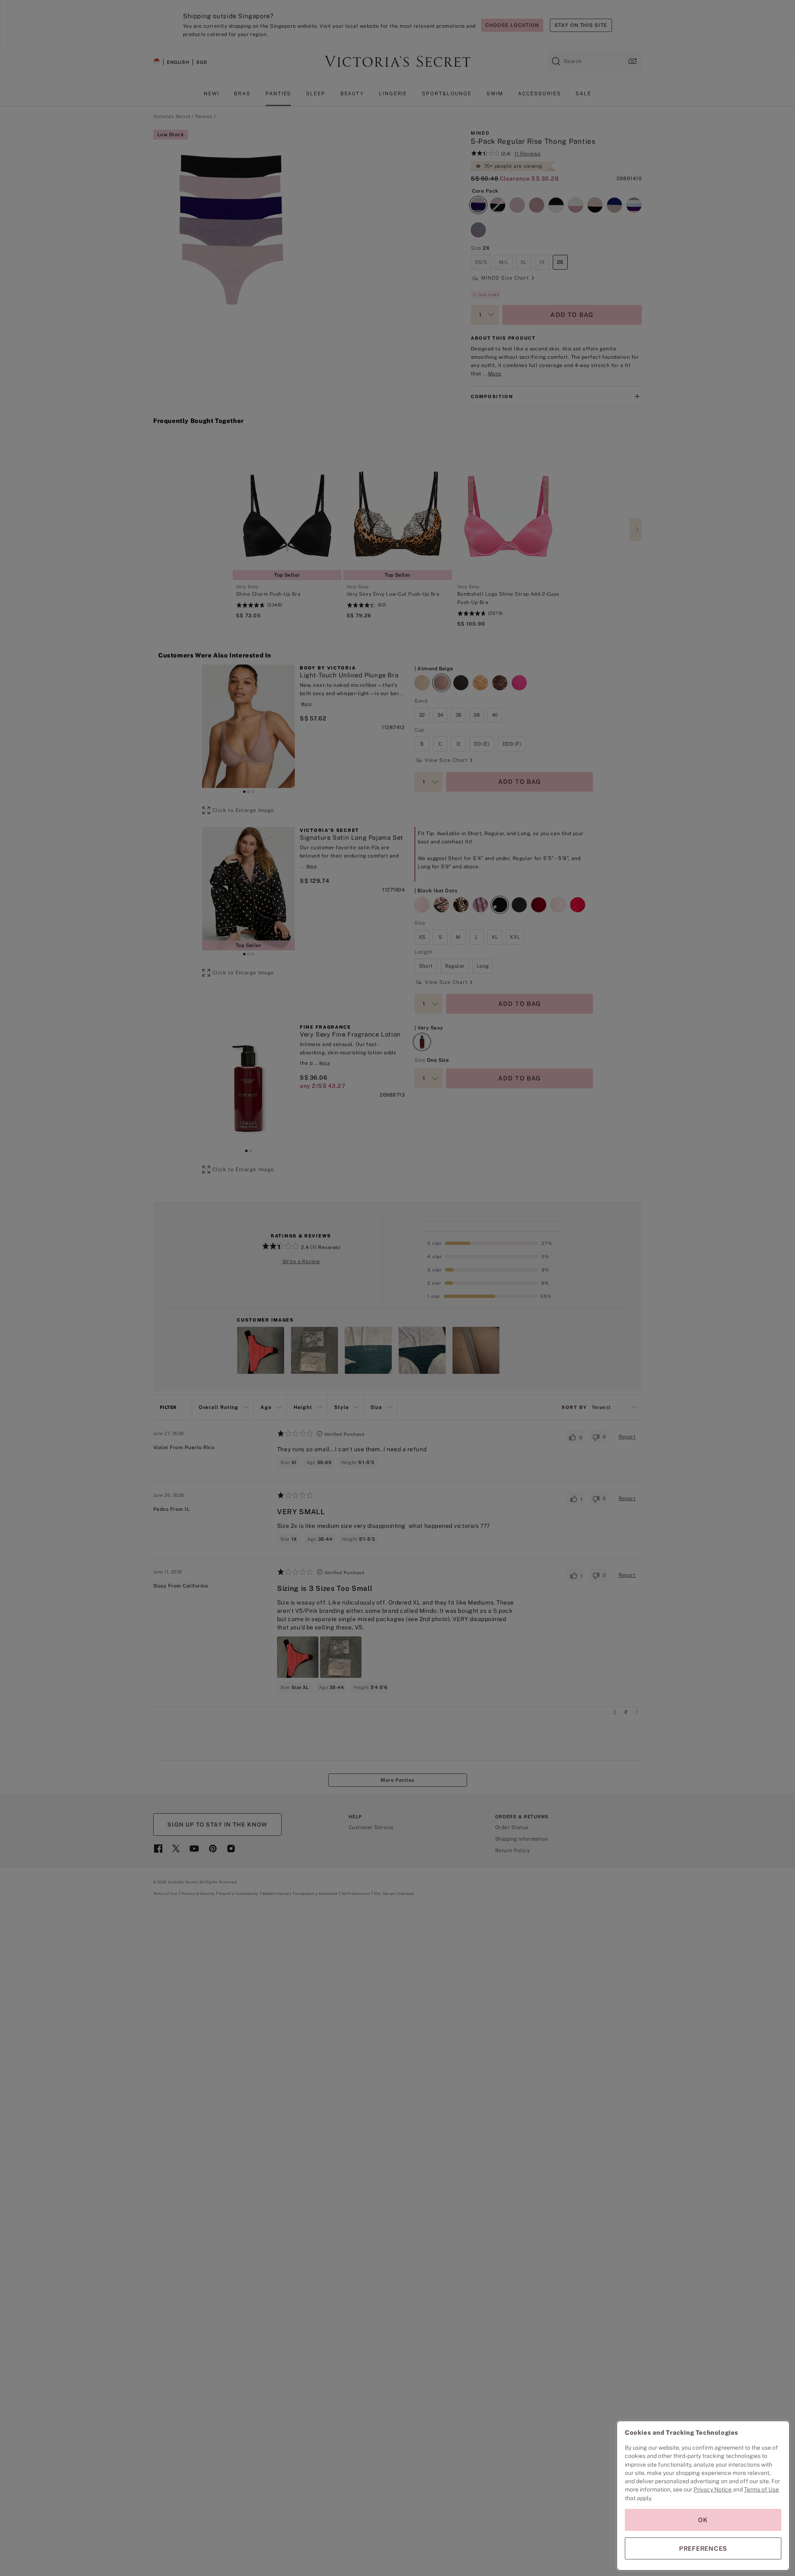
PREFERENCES (703, 2548)
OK (703, 2520)
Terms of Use (761, 2489)
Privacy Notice (713, 2489)
